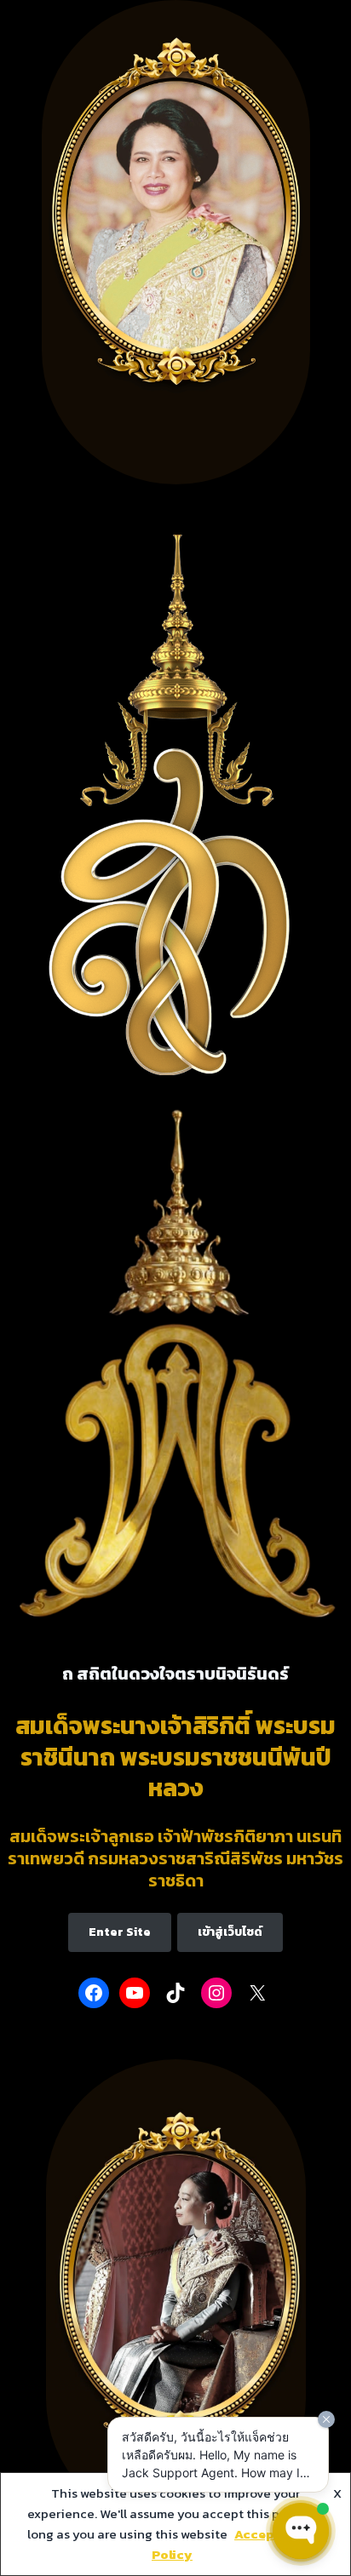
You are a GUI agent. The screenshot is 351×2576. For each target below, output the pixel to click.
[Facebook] (94, 1993)
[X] (257, 1993)
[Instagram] (216, 1993)
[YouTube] (135, 1993)
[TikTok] (175, 1993)
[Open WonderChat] (301, 2531)
